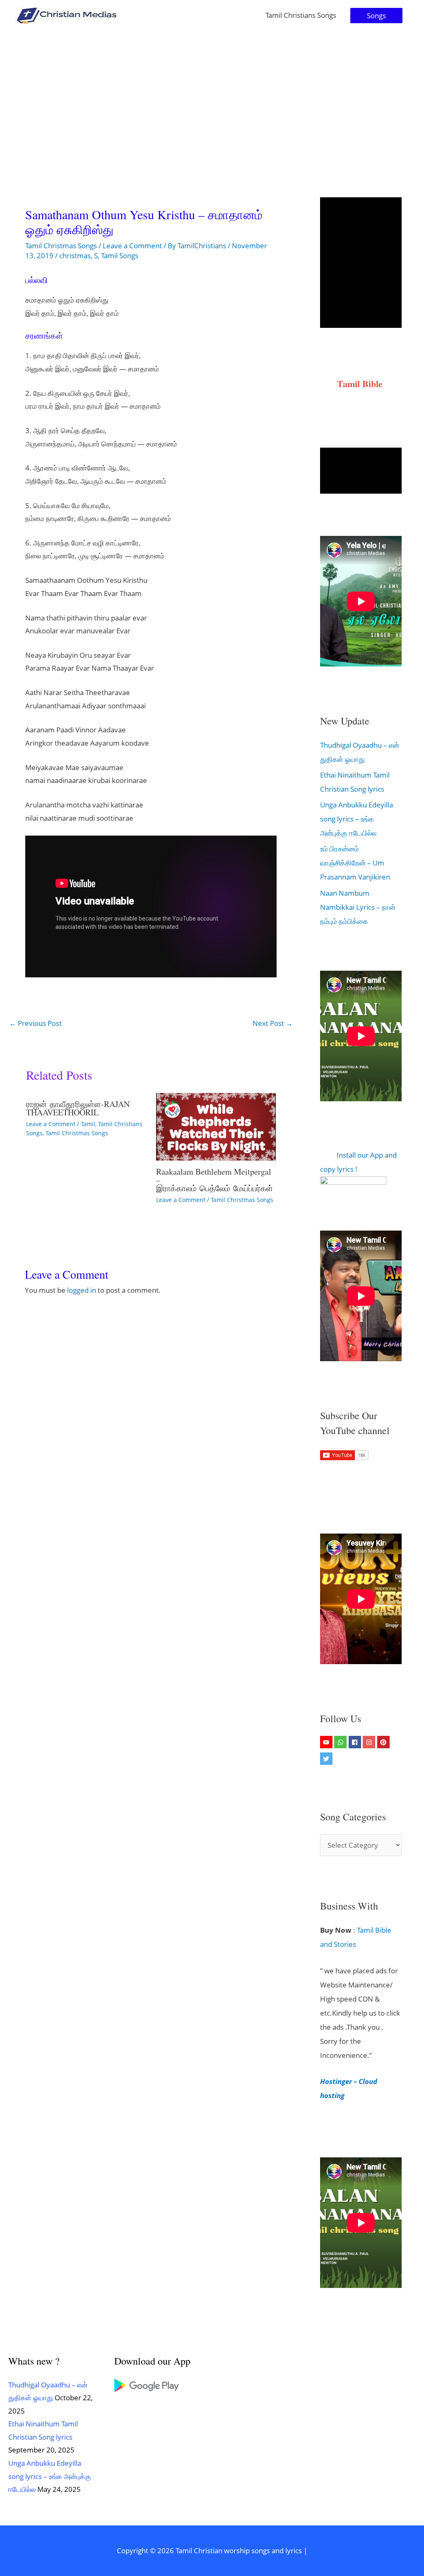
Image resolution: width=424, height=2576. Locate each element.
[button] (376, 16)
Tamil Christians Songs (301, 15)
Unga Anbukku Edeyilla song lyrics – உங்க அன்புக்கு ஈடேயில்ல (357, 819)
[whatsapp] (341, 1742)
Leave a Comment (132, 246)
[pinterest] (384, 1742)
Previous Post (35, 1023)
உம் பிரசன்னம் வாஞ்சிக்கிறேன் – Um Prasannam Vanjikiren (355, 863)
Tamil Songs (120, 256)
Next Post (273, 1023)
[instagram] (370, 1742)
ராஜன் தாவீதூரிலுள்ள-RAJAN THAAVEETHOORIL (78, 1108)
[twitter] (327, 1759)
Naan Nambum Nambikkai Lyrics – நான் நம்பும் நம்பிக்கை (358, 907)
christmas (75, 256)
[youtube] (327, 1742)
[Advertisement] (212, 93)
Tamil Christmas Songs (61, 246)
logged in (82, 1290)
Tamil (88, 1124)
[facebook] (356, 1742)
